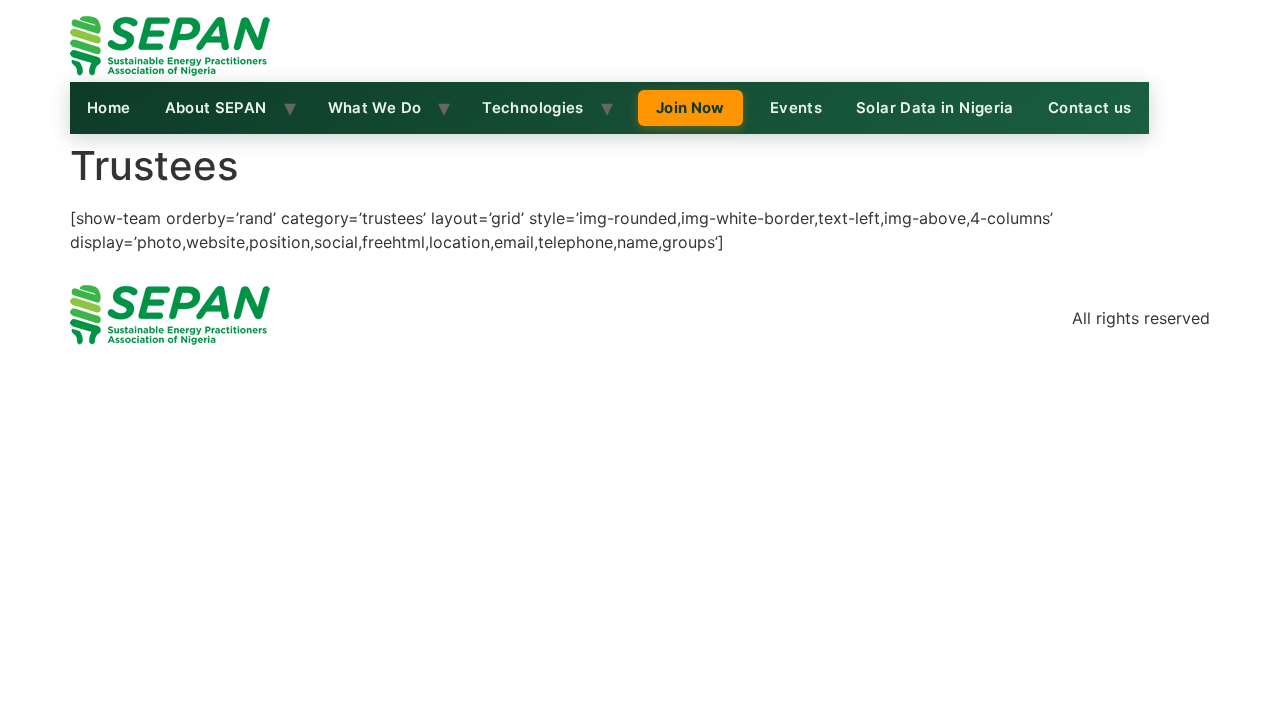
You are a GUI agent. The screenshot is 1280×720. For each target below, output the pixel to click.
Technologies (532, 108)
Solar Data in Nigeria (935, 108)
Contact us (1090, 108)
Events (796, 108)
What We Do (375, 108)
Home (109, 108)
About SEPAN (216, 108)
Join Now (690, 108)
